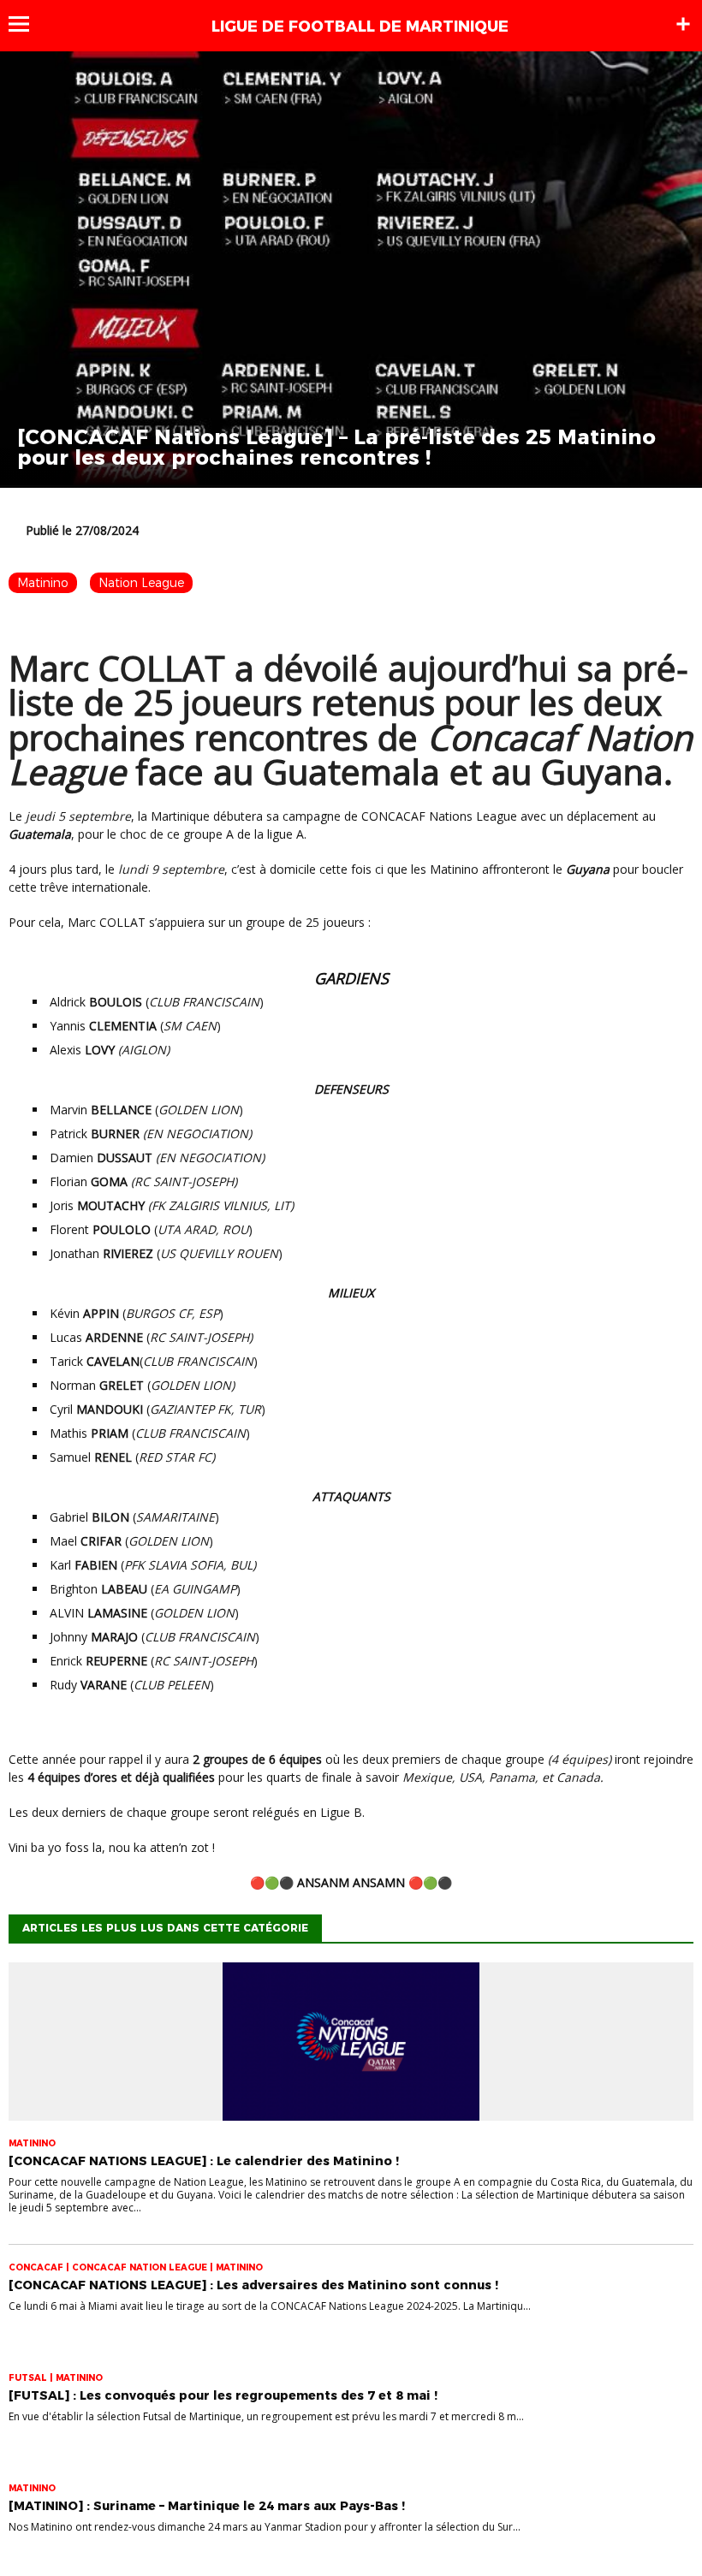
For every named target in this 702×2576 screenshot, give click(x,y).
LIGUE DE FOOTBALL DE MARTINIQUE (360, 27)
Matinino (43, 583)
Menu (27, 24)
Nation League (141, 583)
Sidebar (683, 24)
